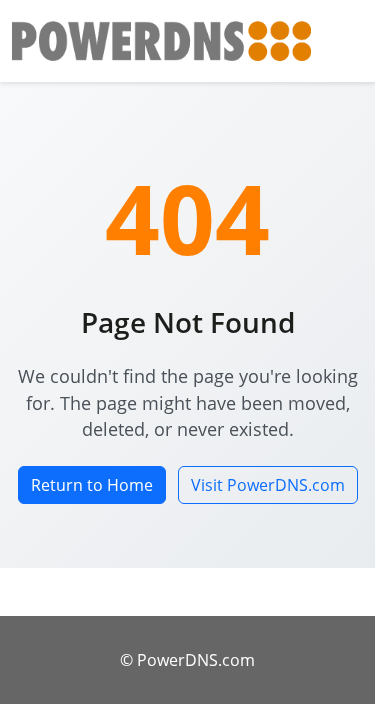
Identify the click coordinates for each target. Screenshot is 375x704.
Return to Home (92, 485)
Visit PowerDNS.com (268, 485)
